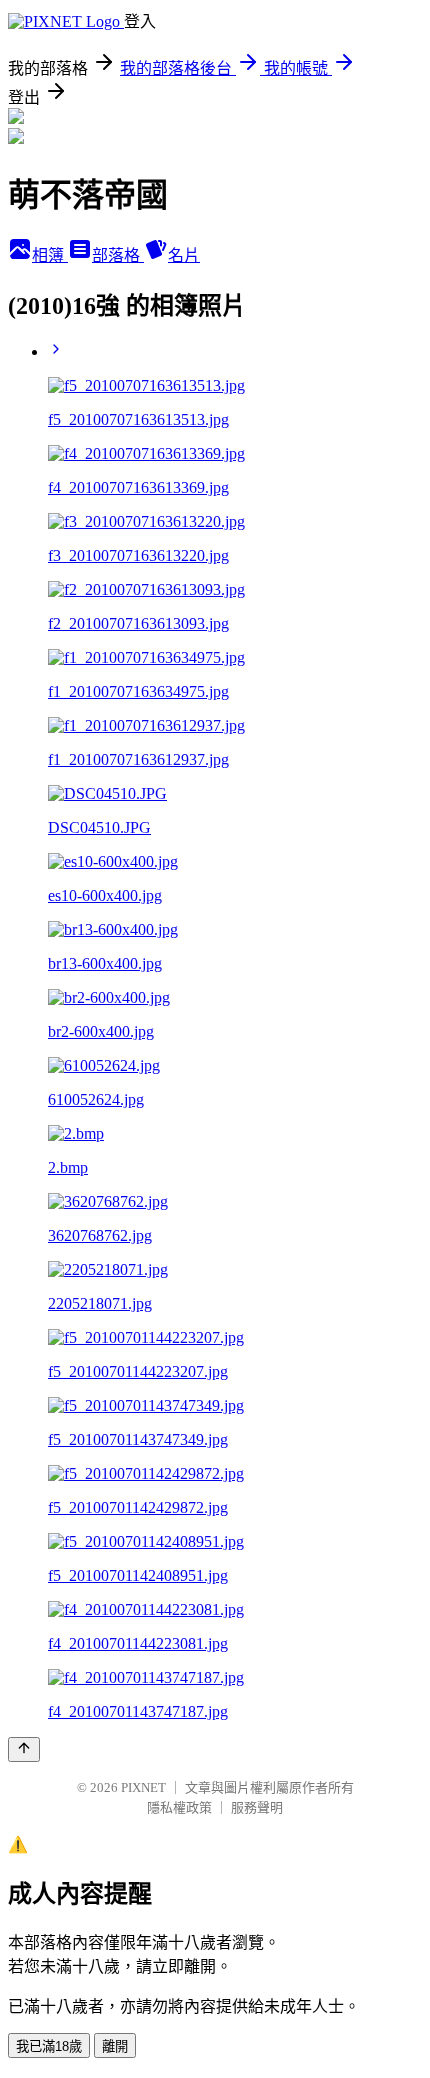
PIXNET (143, 1787)
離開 (115, 2046)
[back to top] (24, 1749)
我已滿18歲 (49, 2046)
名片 (184, 255)
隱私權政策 (179, 1807)
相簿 (50, 255)
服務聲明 (257, 1807)
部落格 (118, 255)
